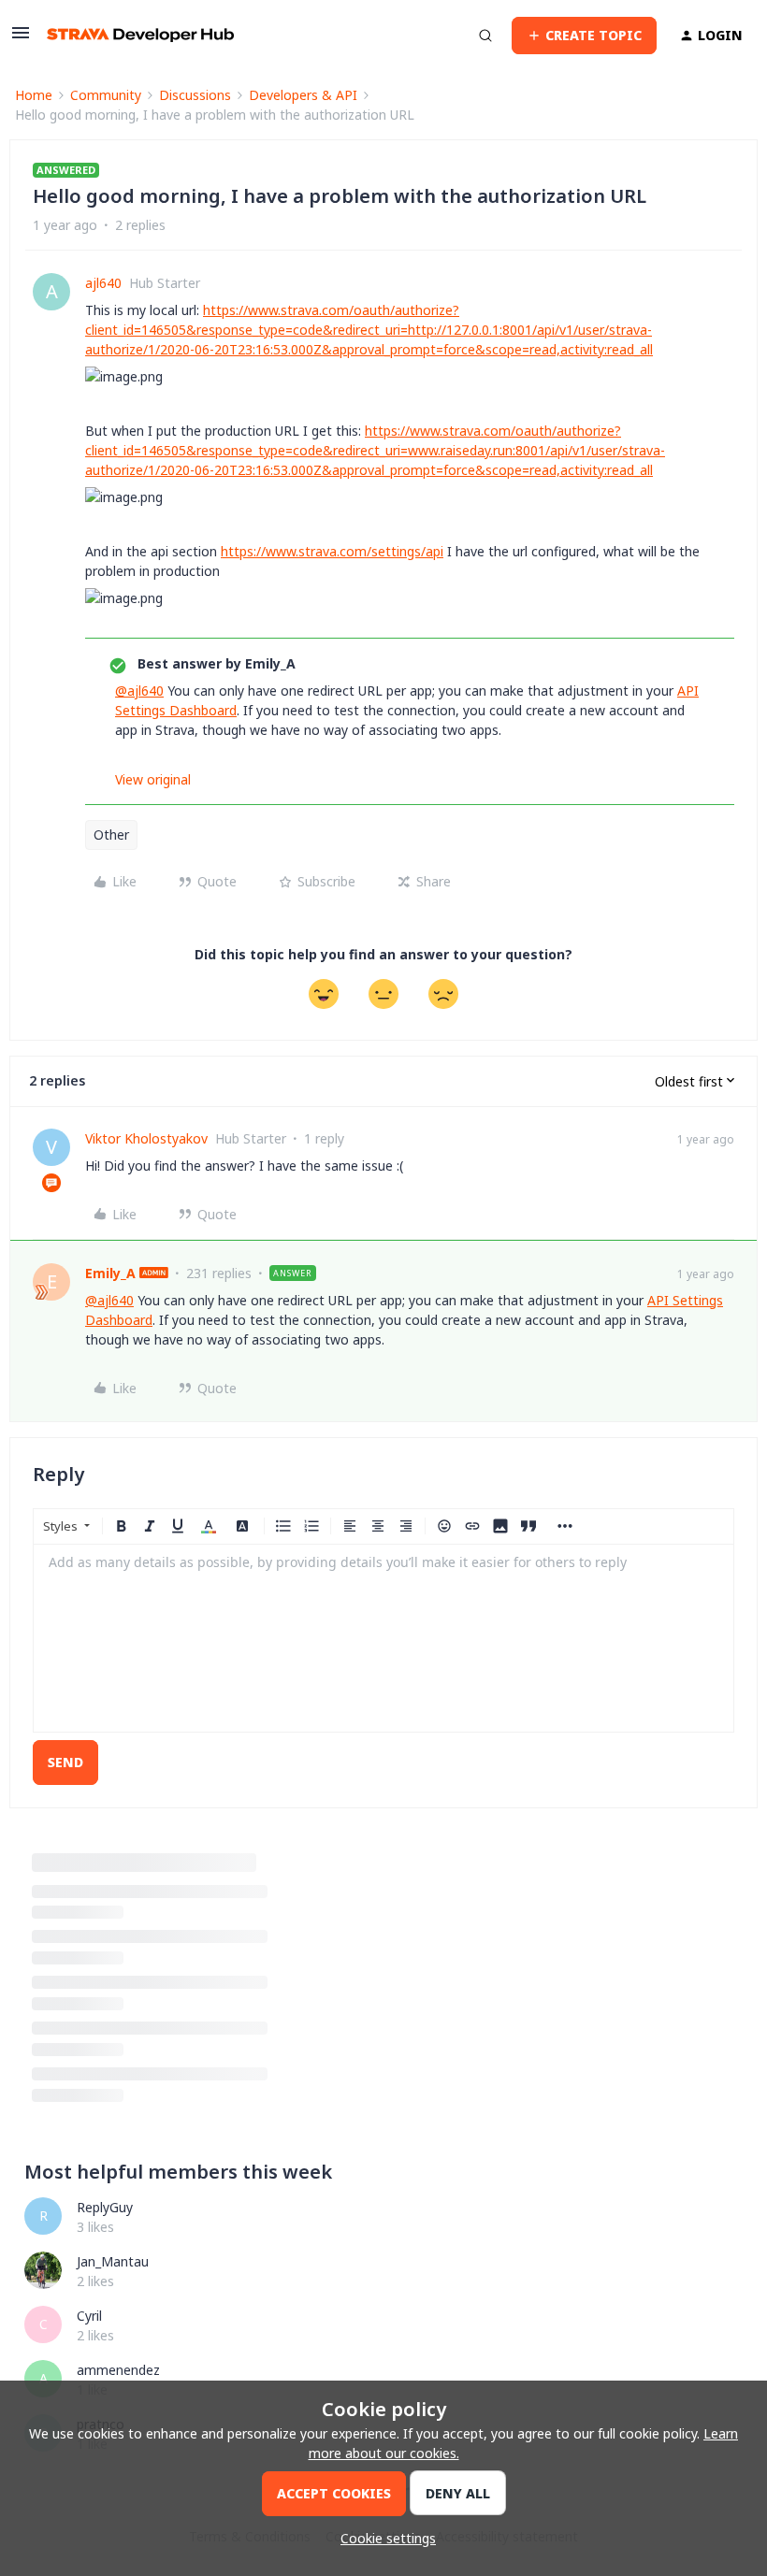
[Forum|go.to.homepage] (140, 35)
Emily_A (110, 1273)
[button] (21, 39)
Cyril (89, 2316)
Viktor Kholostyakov (146, 1138)
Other (111, 835)
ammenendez (118, 2370)
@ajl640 (139, 691)
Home (34, 95)
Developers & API (303, 95)
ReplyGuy (105, 2207)
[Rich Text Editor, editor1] (383, 1638)
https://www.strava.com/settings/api (332, 551)
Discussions (195, 95)
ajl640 (103, 283)
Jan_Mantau (113, 2261)
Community (106, 95)
